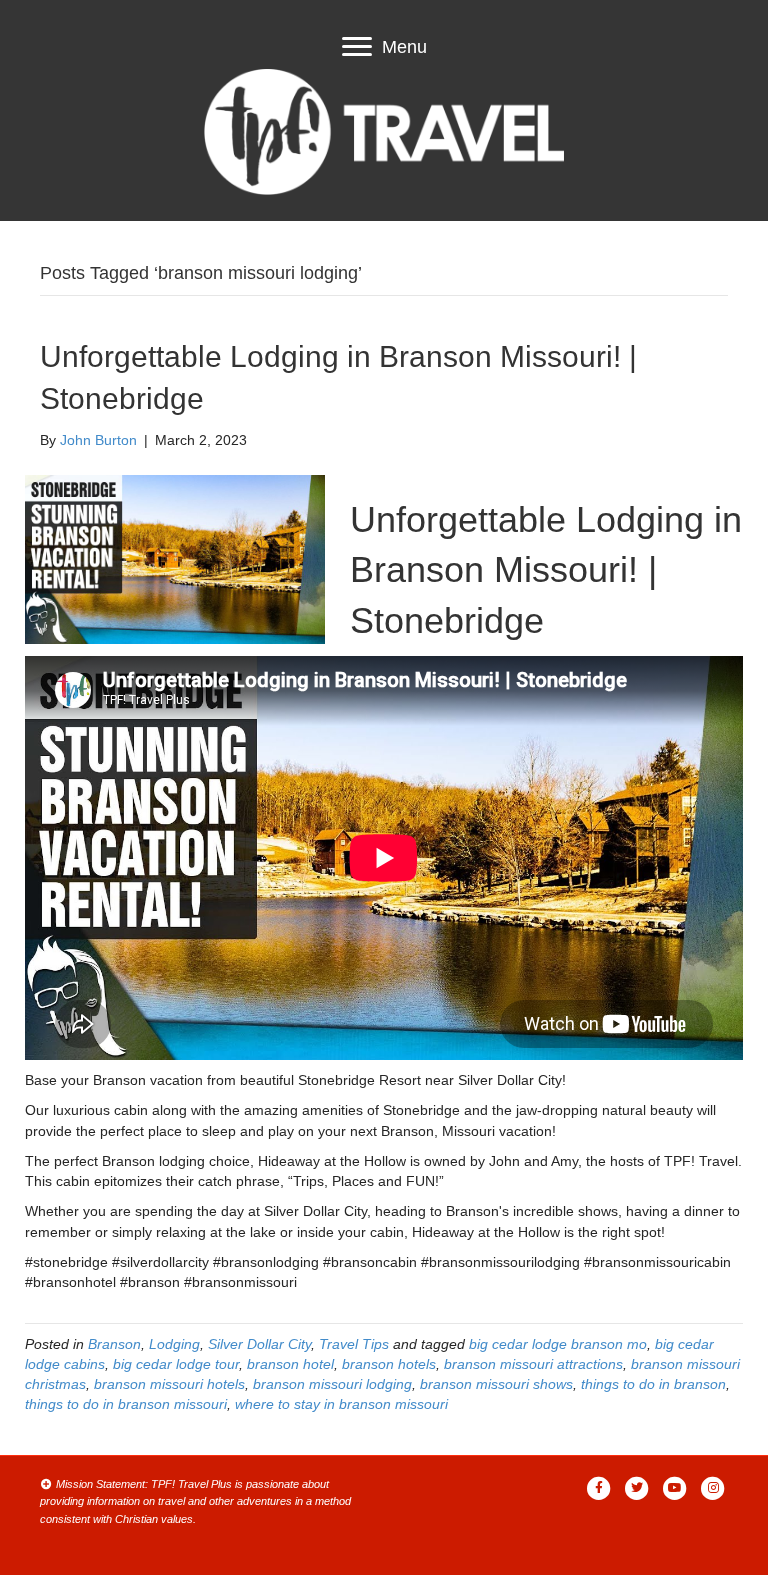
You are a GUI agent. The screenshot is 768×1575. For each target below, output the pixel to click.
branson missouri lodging (332, 1384)
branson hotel (290, 1364)
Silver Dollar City (259, 1344)
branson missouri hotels (169, 1384)
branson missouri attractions (533, 1364)
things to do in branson (653, 1384)
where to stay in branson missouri (341, 1404)
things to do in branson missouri (126, 1404)
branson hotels (389, 1364)
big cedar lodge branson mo (558, 1344)
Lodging (174, 1344)
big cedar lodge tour (176, 1364)
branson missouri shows (496, 1384)
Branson (114, 1344)
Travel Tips (354, 1344)
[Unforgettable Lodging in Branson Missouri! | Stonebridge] (175, 558)
